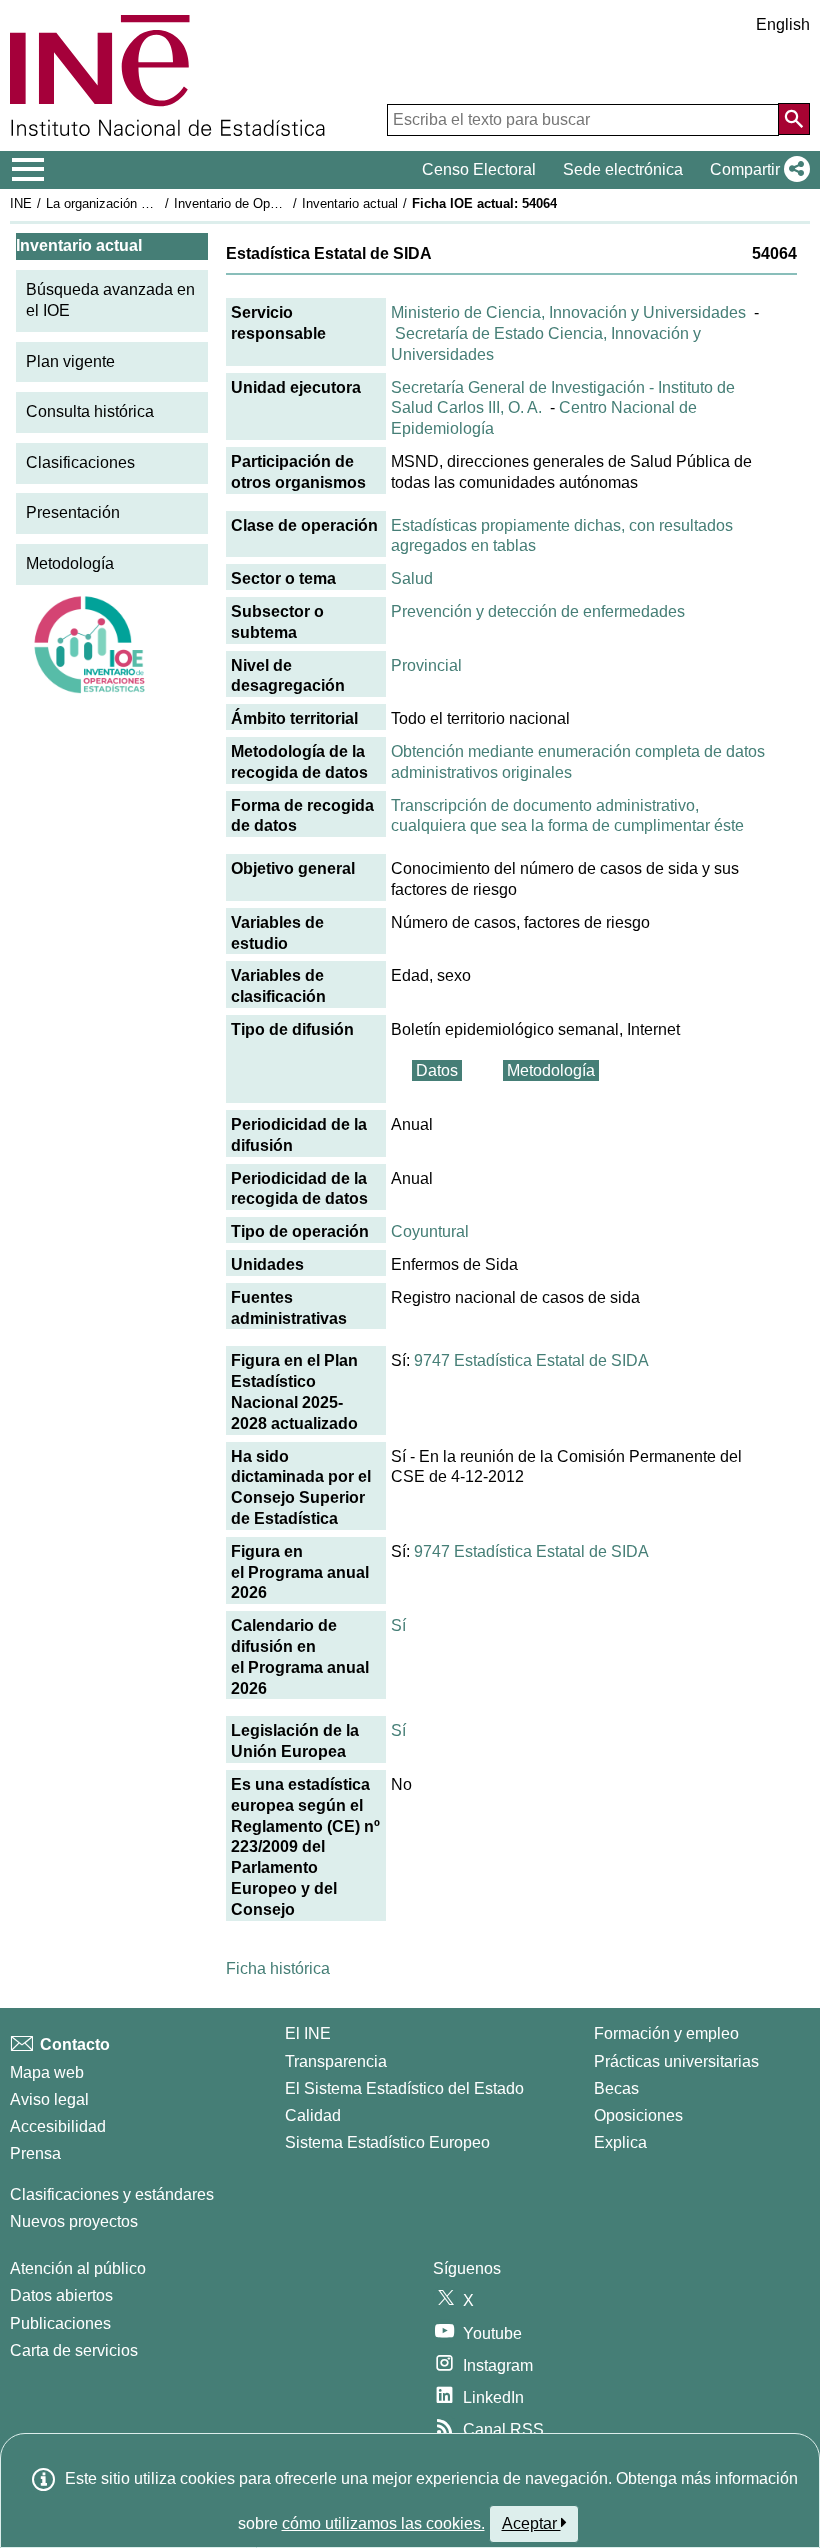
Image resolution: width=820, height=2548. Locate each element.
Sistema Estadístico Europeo (387, 2142)
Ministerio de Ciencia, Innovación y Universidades (568, 312)
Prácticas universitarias (676, 2061)
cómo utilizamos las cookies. (383, 2523)
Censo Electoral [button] (479, 169)
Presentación (73, 512)
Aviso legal (49, 2099)
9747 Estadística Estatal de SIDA (531, 1360)
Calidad (313, 2115)
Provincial (426, 665)
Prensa (35, 2153)
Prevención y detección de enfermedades (538, 611)
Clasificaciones (80, 462)
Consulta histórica (90, 411)
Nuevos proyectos (74, 2221)
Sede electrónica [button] (623, 169)
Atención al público (78, 2268)
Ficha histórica (278, 1968)
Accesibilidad (58, 2126)
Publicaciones (60, 2323)
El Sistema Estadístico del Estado (404, 2088)
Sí (398, 1625)
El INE (308, 2033)
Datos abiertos (61, 2295)
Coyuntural (430, 1231)
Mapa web (47, 2072)
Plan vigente (70, 361)
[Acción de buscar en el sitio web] (794, 119)
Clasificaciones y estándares (112, 2194)
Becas (616, 2088)
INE (21, 203)
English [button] (783, 24)
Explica (620, 2142)
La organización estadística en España (158, 203)
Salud (412, 578)
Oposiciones (638, 2115)
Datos (437, 1070)
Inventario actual (350, 203)
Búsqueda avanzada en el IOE (110, 300)
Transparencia (336, 2061)
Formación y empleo (666, 2033)
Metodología (70, 563)
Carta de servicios (74, 2350)
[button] (756, 170)
